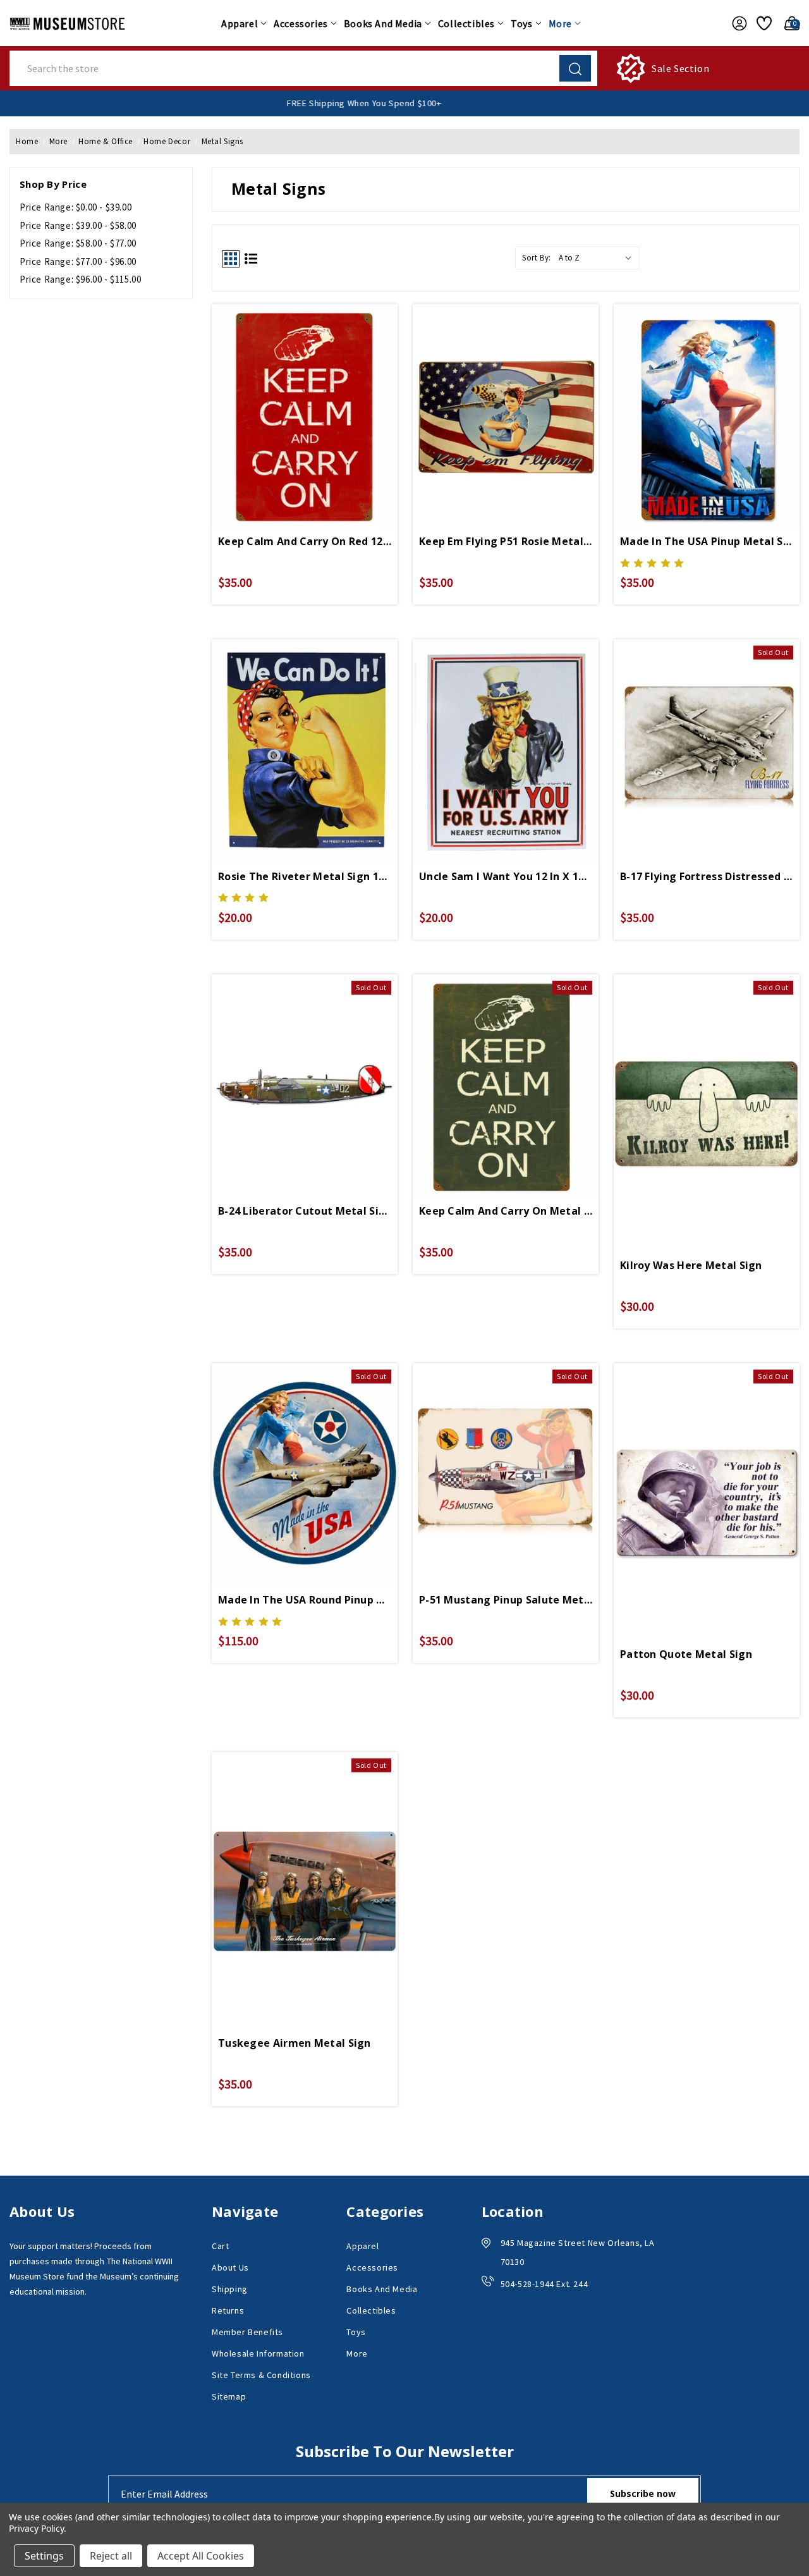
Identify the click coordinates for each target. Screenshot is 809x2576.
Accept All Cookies (201, 2556)
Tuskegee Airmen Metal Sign (295, 2043)
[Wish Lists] (762, 23)
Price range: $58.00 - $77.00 (78, 243)
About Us (230, 2267)
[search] (575, 68)
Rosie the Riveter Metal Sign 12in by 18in (305, 876)
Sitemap (229, 2396)
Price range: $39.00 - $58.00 (78, 225)
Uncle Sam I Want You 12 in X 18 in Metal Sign (506, 876)
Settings (44, 2556)
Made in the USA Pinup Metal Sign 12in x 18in (707, 541)
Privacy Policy (36, 2528)
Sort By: (537, 258)
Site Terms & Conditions (261, 2375)
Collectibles (466, 23)
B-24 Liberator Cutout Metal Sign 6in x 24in (305, 1211)
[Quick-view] (707, 730)
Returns (228, 2310)
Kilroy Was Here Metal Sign (691, 1265)
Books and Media (383, 23)
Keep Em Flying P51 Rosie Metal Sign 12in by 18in (506, 541)
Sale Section (680, 68)
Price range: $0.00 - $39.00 (76, 207)
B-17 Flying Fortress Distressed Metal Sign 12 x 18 (707, 876)
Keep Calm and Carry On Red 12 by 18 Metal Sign (305, 541)
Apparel (240, 23)
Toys (521, 23)
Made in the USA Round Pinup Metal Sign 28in (305, 1600)
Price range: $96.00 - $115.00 (80, 279)
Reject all (111, 2556)
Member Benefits (247, 2332)
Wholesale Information (258, 2353)
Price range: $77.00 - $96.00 (78, 261)
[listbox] (598, 258)
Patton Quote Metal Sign (686, 1654)
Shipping (230, 2289)
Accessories (301, 23)
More (560, 23)
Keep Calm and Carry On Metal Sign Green (506, 1211)
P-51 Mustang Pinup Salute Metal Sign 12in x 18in (506, 1600)
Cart (220, 2246)
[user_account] (736, 23)
